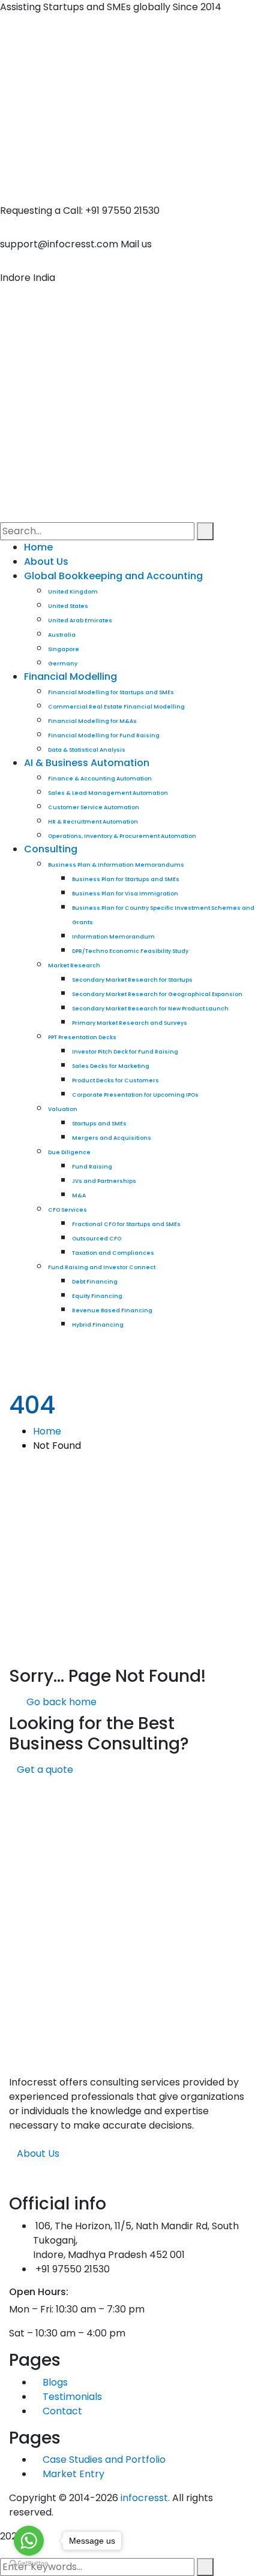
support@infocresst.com (59, 244)
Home (47, 1431)
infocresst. (145, 2498)
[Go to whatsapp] (29, 2541)
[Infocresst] (129, 43)
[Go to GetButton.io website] (29, 2564)
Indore (15, 278)
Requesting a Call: (41, 211)
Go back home (60, 1702)
